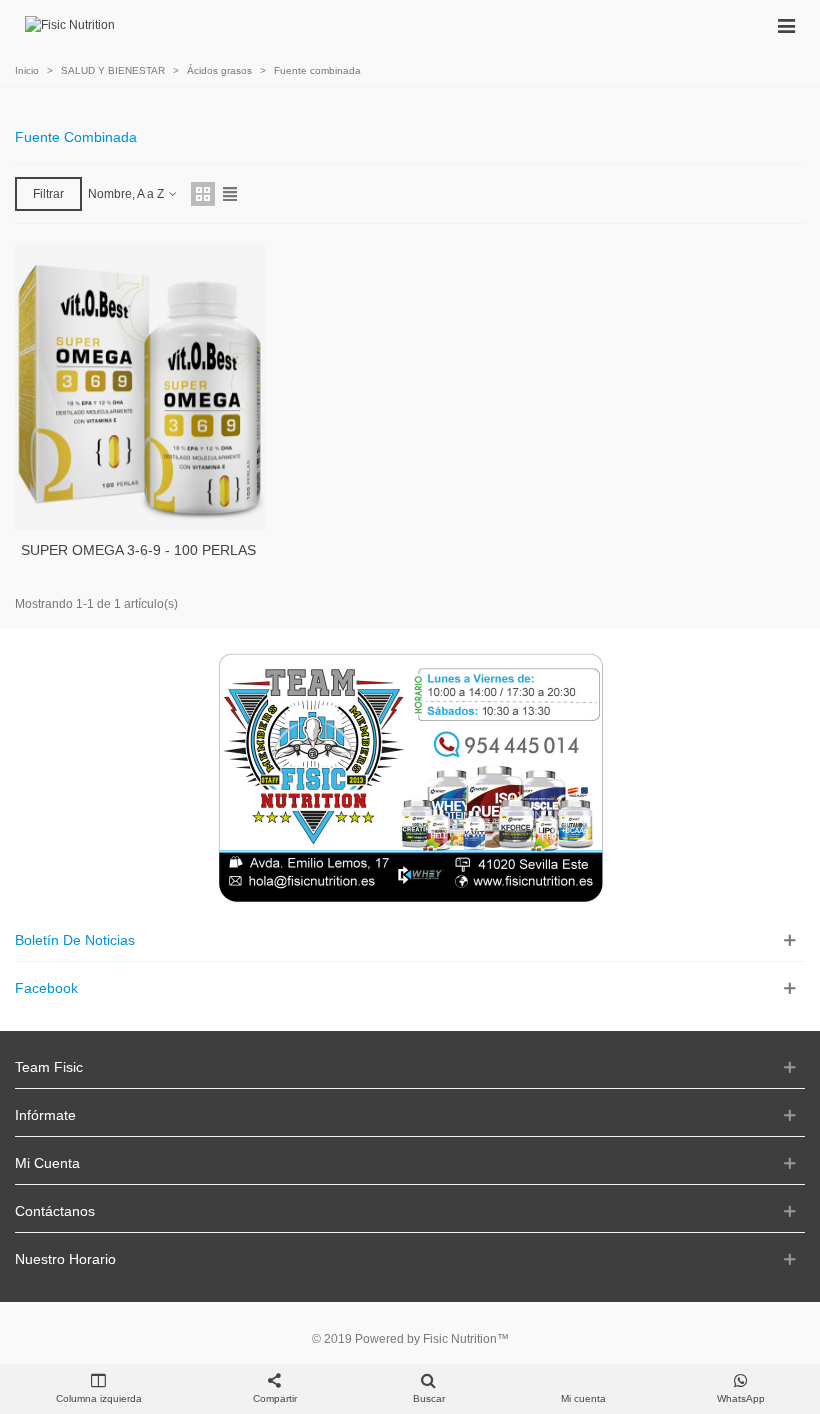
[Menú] (786, 25)
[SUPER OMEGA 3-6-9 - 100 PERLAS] (140, 387)
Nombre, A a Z (127, 194)
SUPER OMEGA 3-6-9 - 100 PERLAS (138, 550)
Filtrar (48, 194)
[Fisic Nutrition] (70, 25)
